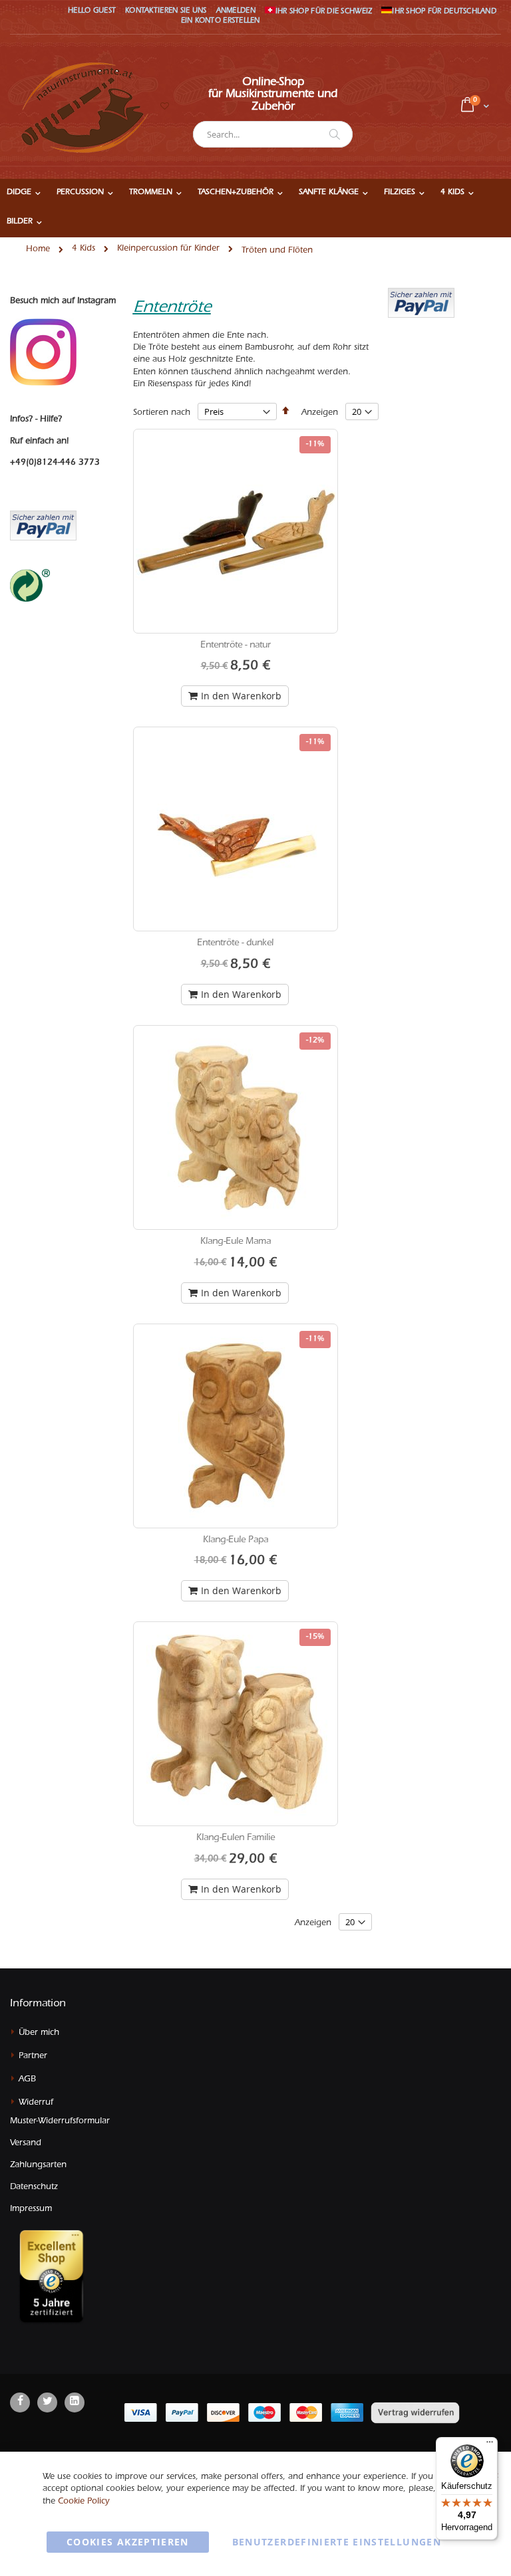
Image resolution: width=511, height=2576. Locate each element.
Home (38, 250)
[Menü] (490, 2445)
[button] (164, 107)
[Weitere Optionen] (421, 302)
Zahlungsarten (38, 2166)
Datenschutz (34, 2187)
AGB (27, 2080)
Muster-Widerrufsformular (60, 2122)
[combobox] (273, 134)
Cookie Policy (84, 2502)
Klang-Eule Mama (236, 1242)
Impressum (31, 2209)
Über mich (39, 2033)
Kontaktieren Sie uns (166, 12)
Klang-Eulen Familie (236, 1839)
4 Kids (84, 249)
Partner (33, 2056)
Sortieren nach (162, 413)
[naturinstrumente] (83, 107)
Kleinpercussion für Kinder (168, 249)
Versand (26, 2144)
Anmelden (236, 12)
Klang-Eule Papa (236, 1541)
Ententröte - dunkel (235, 944)
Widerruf (36, 2103)
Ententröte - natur (236, 646)
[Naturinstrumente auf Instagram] (43, 353)
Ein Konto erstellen (221, 22)
